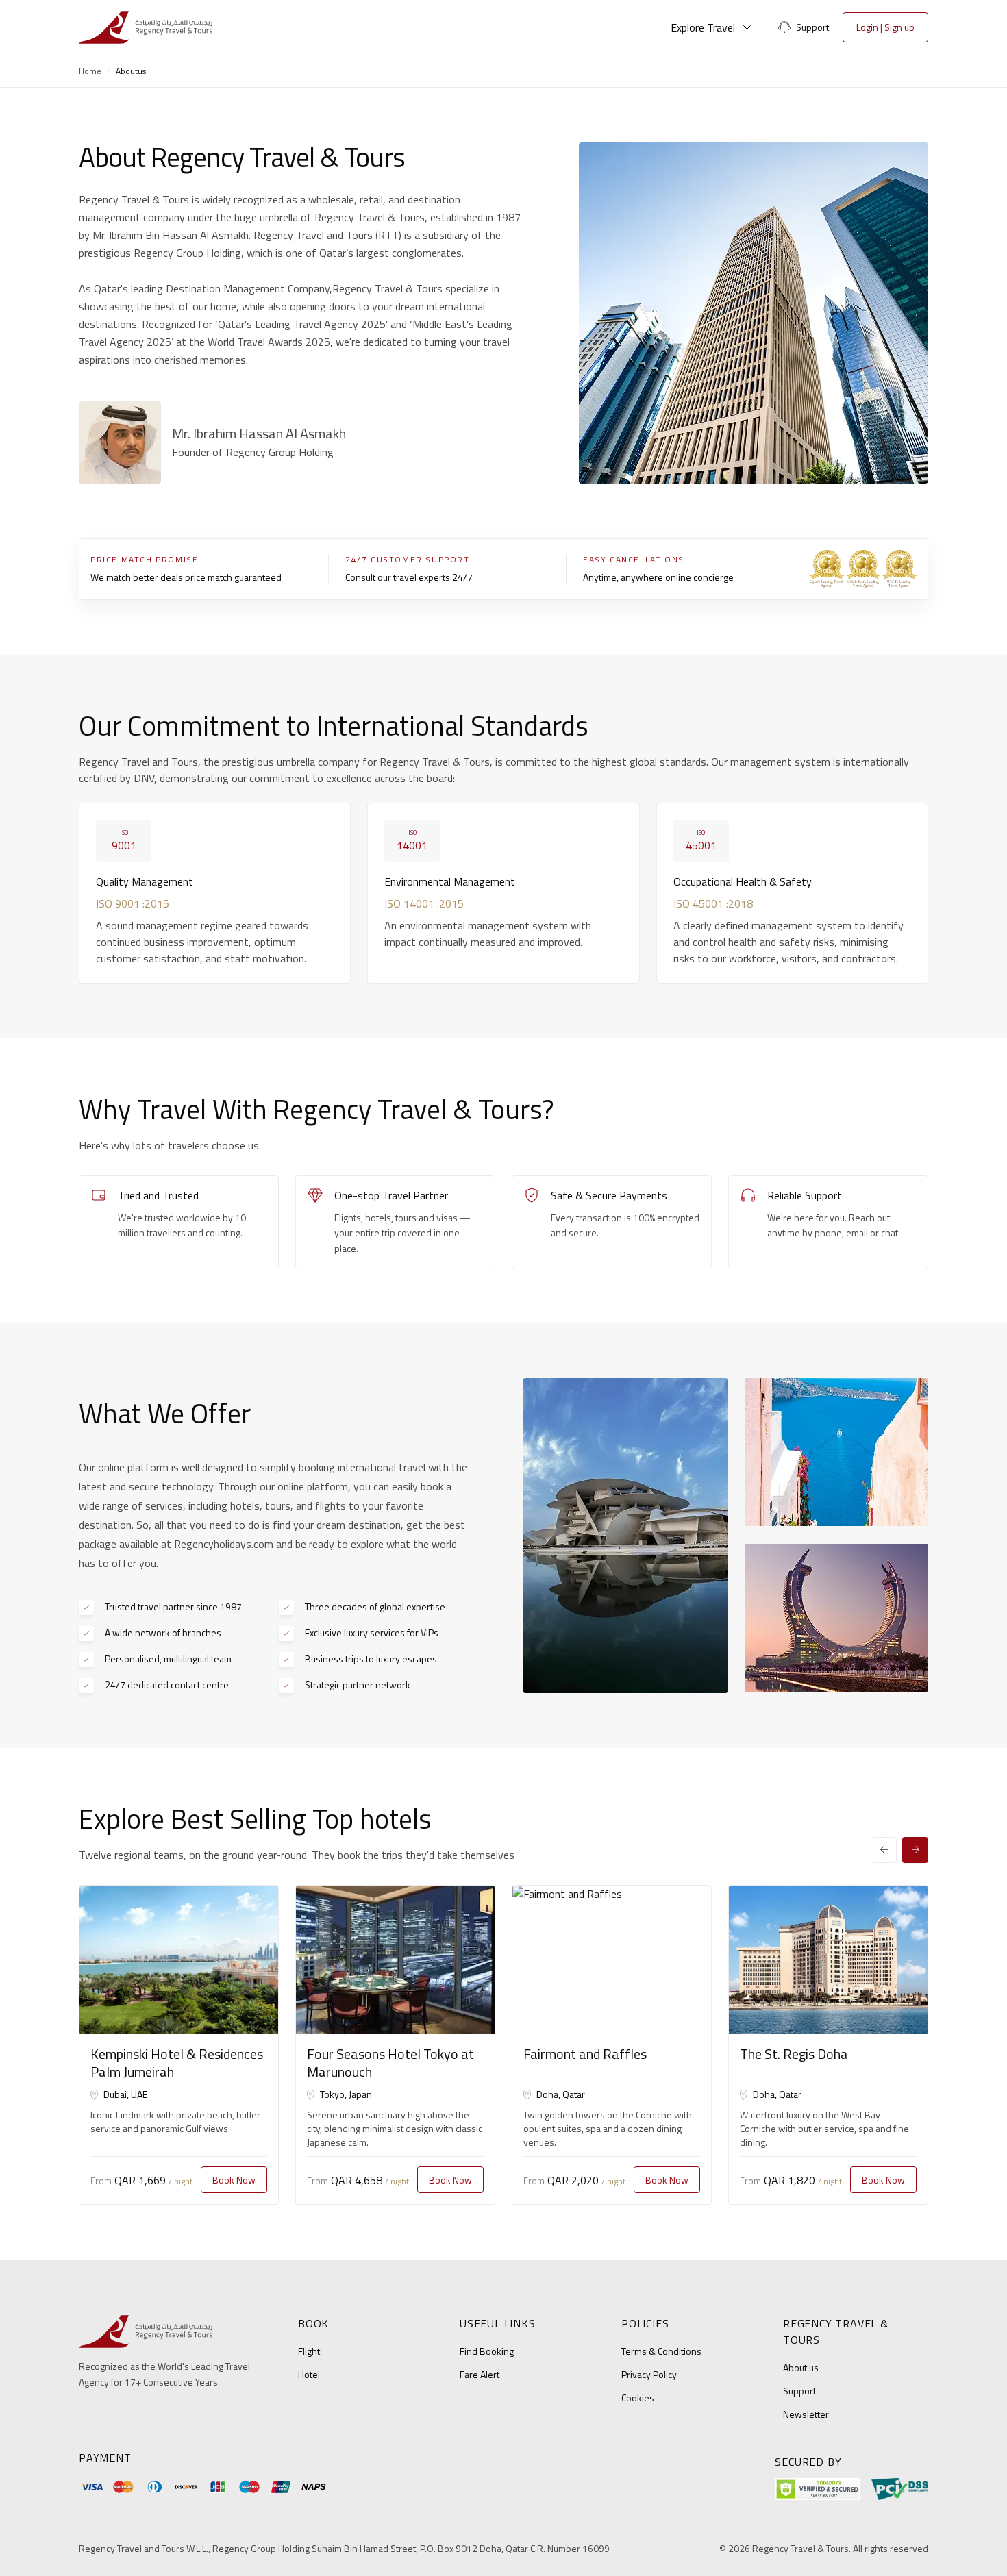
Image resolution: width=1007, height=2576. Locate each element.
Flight (309, 2351)
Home (90, 71)
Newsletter (806, 2414)
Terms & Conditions (661, 2351)
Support (799, 2391)
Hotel (309, 2374)
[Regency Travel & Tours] (146, 27)
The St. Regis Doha (794, 2054)
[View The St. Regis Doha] (828, 1960)
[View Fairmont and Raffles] (612, 1960)
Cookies (638, 2398)
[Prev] (884, 1850)
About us (801, 2367)
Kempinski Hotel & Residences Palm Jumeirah (177, 2063)
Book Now (234, 2180)
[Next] (915, 1850)
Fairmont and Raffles (585, 2054)
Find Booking (487, 2351)
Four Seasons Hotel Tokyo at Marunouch (390, 2063)
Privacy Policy (649, 2374)
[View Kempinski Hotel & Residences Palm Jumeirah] (179, 1960)
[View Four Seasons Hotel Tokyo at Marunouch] (395, 1960)
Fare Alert (480, 2374)
